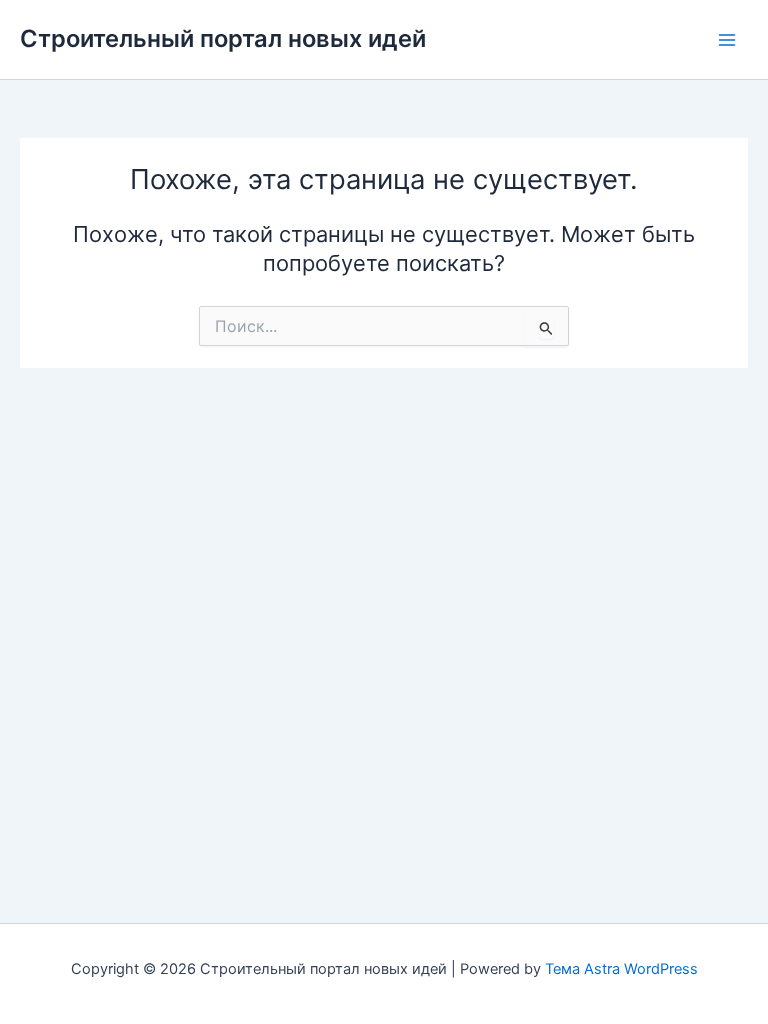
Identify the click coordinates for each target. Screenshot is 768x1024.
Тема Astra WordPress (621, 969)
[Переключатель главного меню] (727, 40)
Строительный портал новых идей (223, 38)
